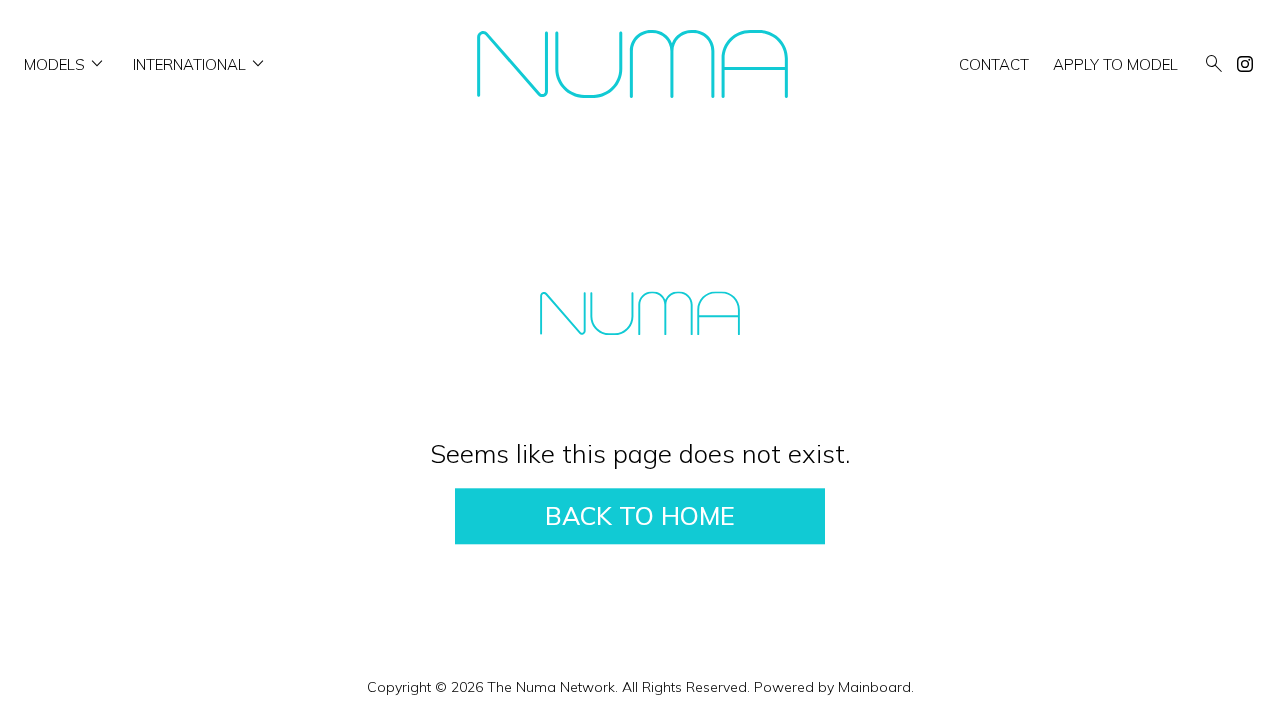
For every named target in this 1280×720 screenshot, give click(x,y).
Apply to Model (1115, 64)
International (201, 64)
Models (66, 64)
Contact (994, 64)
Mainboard (874, 687)
